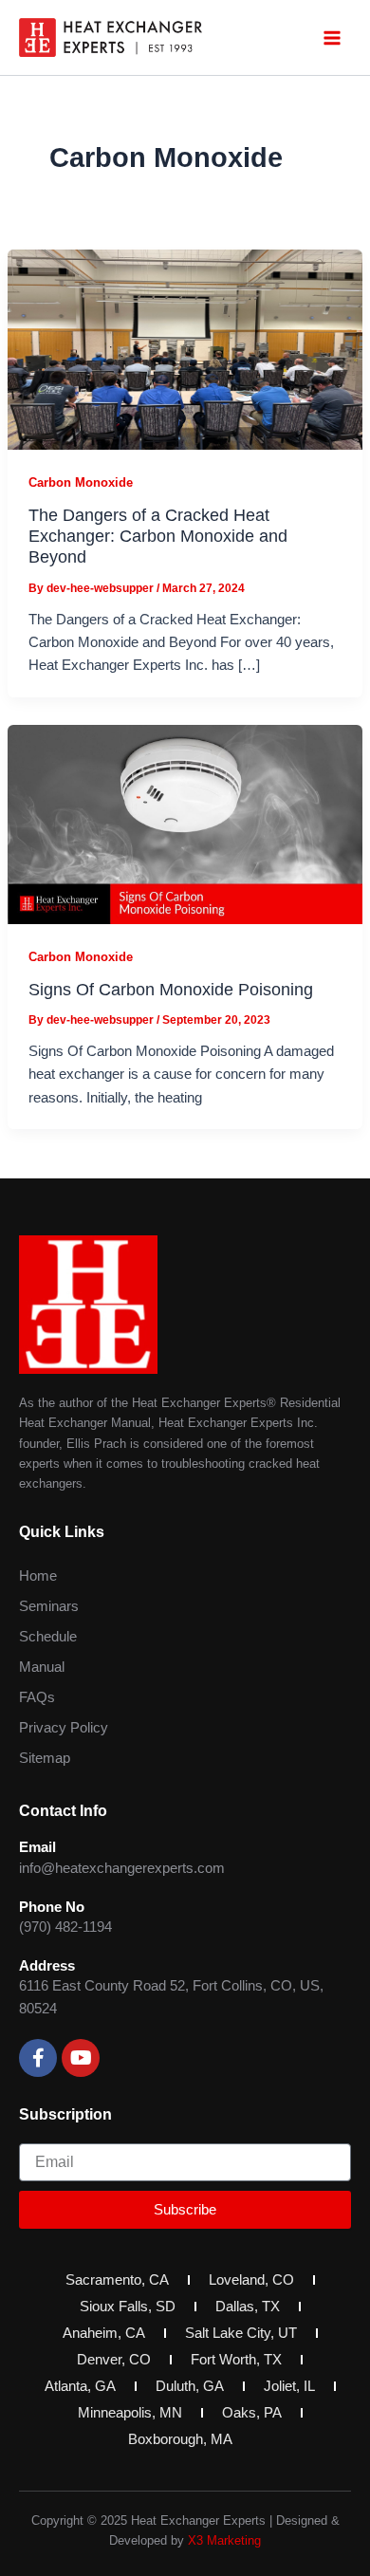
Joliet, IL (289, 2386)
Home (38, 1576)
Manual (42, 1667)
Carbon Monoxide (81, 482)
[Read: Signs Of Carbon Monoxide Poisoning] (185, 824)
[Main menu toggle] (332, 37)
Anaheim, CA (104, 2333)
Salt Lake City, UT (241, 2333)
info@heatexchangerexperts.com (122, 1868)
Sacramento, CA (117, 2280)
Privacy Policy (64, 1728)
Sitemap (45, 1758)
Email (37, 1847)
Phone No (52, 1907)
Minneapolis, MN (130, 2413)
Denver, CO (114, 2360)
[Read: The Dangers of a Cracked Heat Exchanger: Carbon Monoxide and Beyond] (185, 349)
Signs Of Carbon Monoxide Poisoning (171, 989)
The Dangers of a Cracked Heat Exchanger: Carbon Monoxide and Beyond (158, 536)
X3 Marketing (224, 2540)
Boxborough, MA (180, 2439)
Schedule (48, 1637)
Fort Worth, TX (236, 2360)
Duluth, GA (190, 2386)
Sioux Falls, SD (128, 2307)
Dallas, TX (248, 2307)
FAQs (37, 1697)
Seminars (49, 1606)
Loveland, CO (251, 2280)
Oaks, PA (252, 2413)
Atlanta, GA (80, 2386)
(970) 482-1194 (65, 1927)
